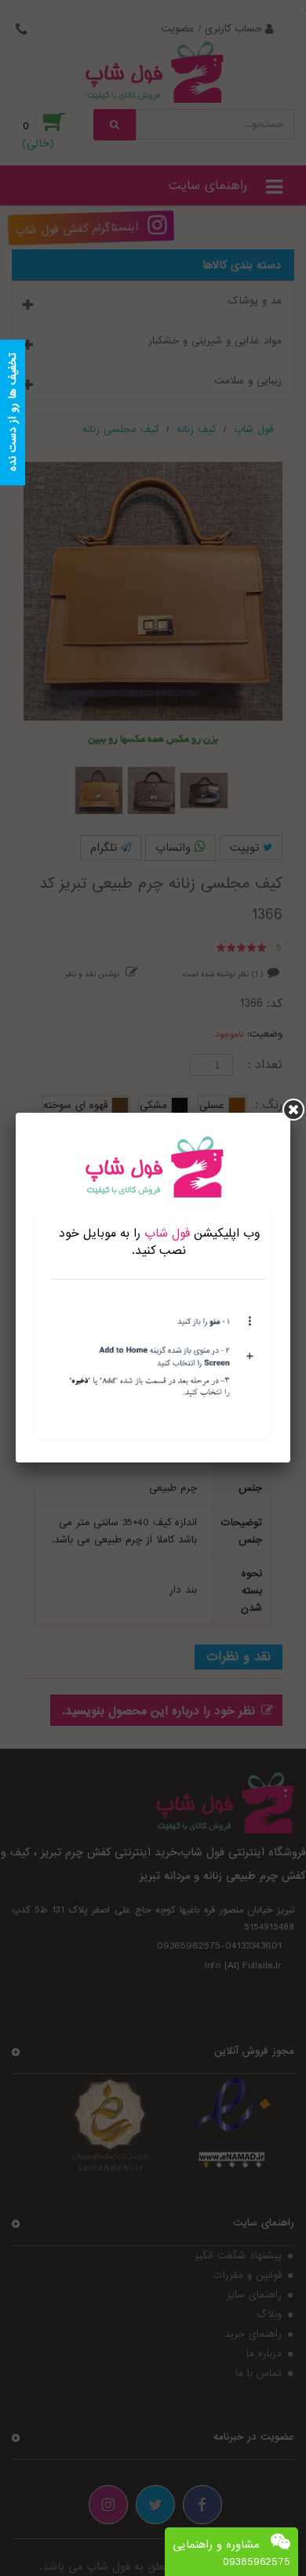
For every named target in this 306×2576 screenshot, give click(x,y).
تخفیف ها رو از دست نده (13, 413)
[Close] (293, 1110)
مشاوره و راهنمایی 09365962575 (231, 2553)
